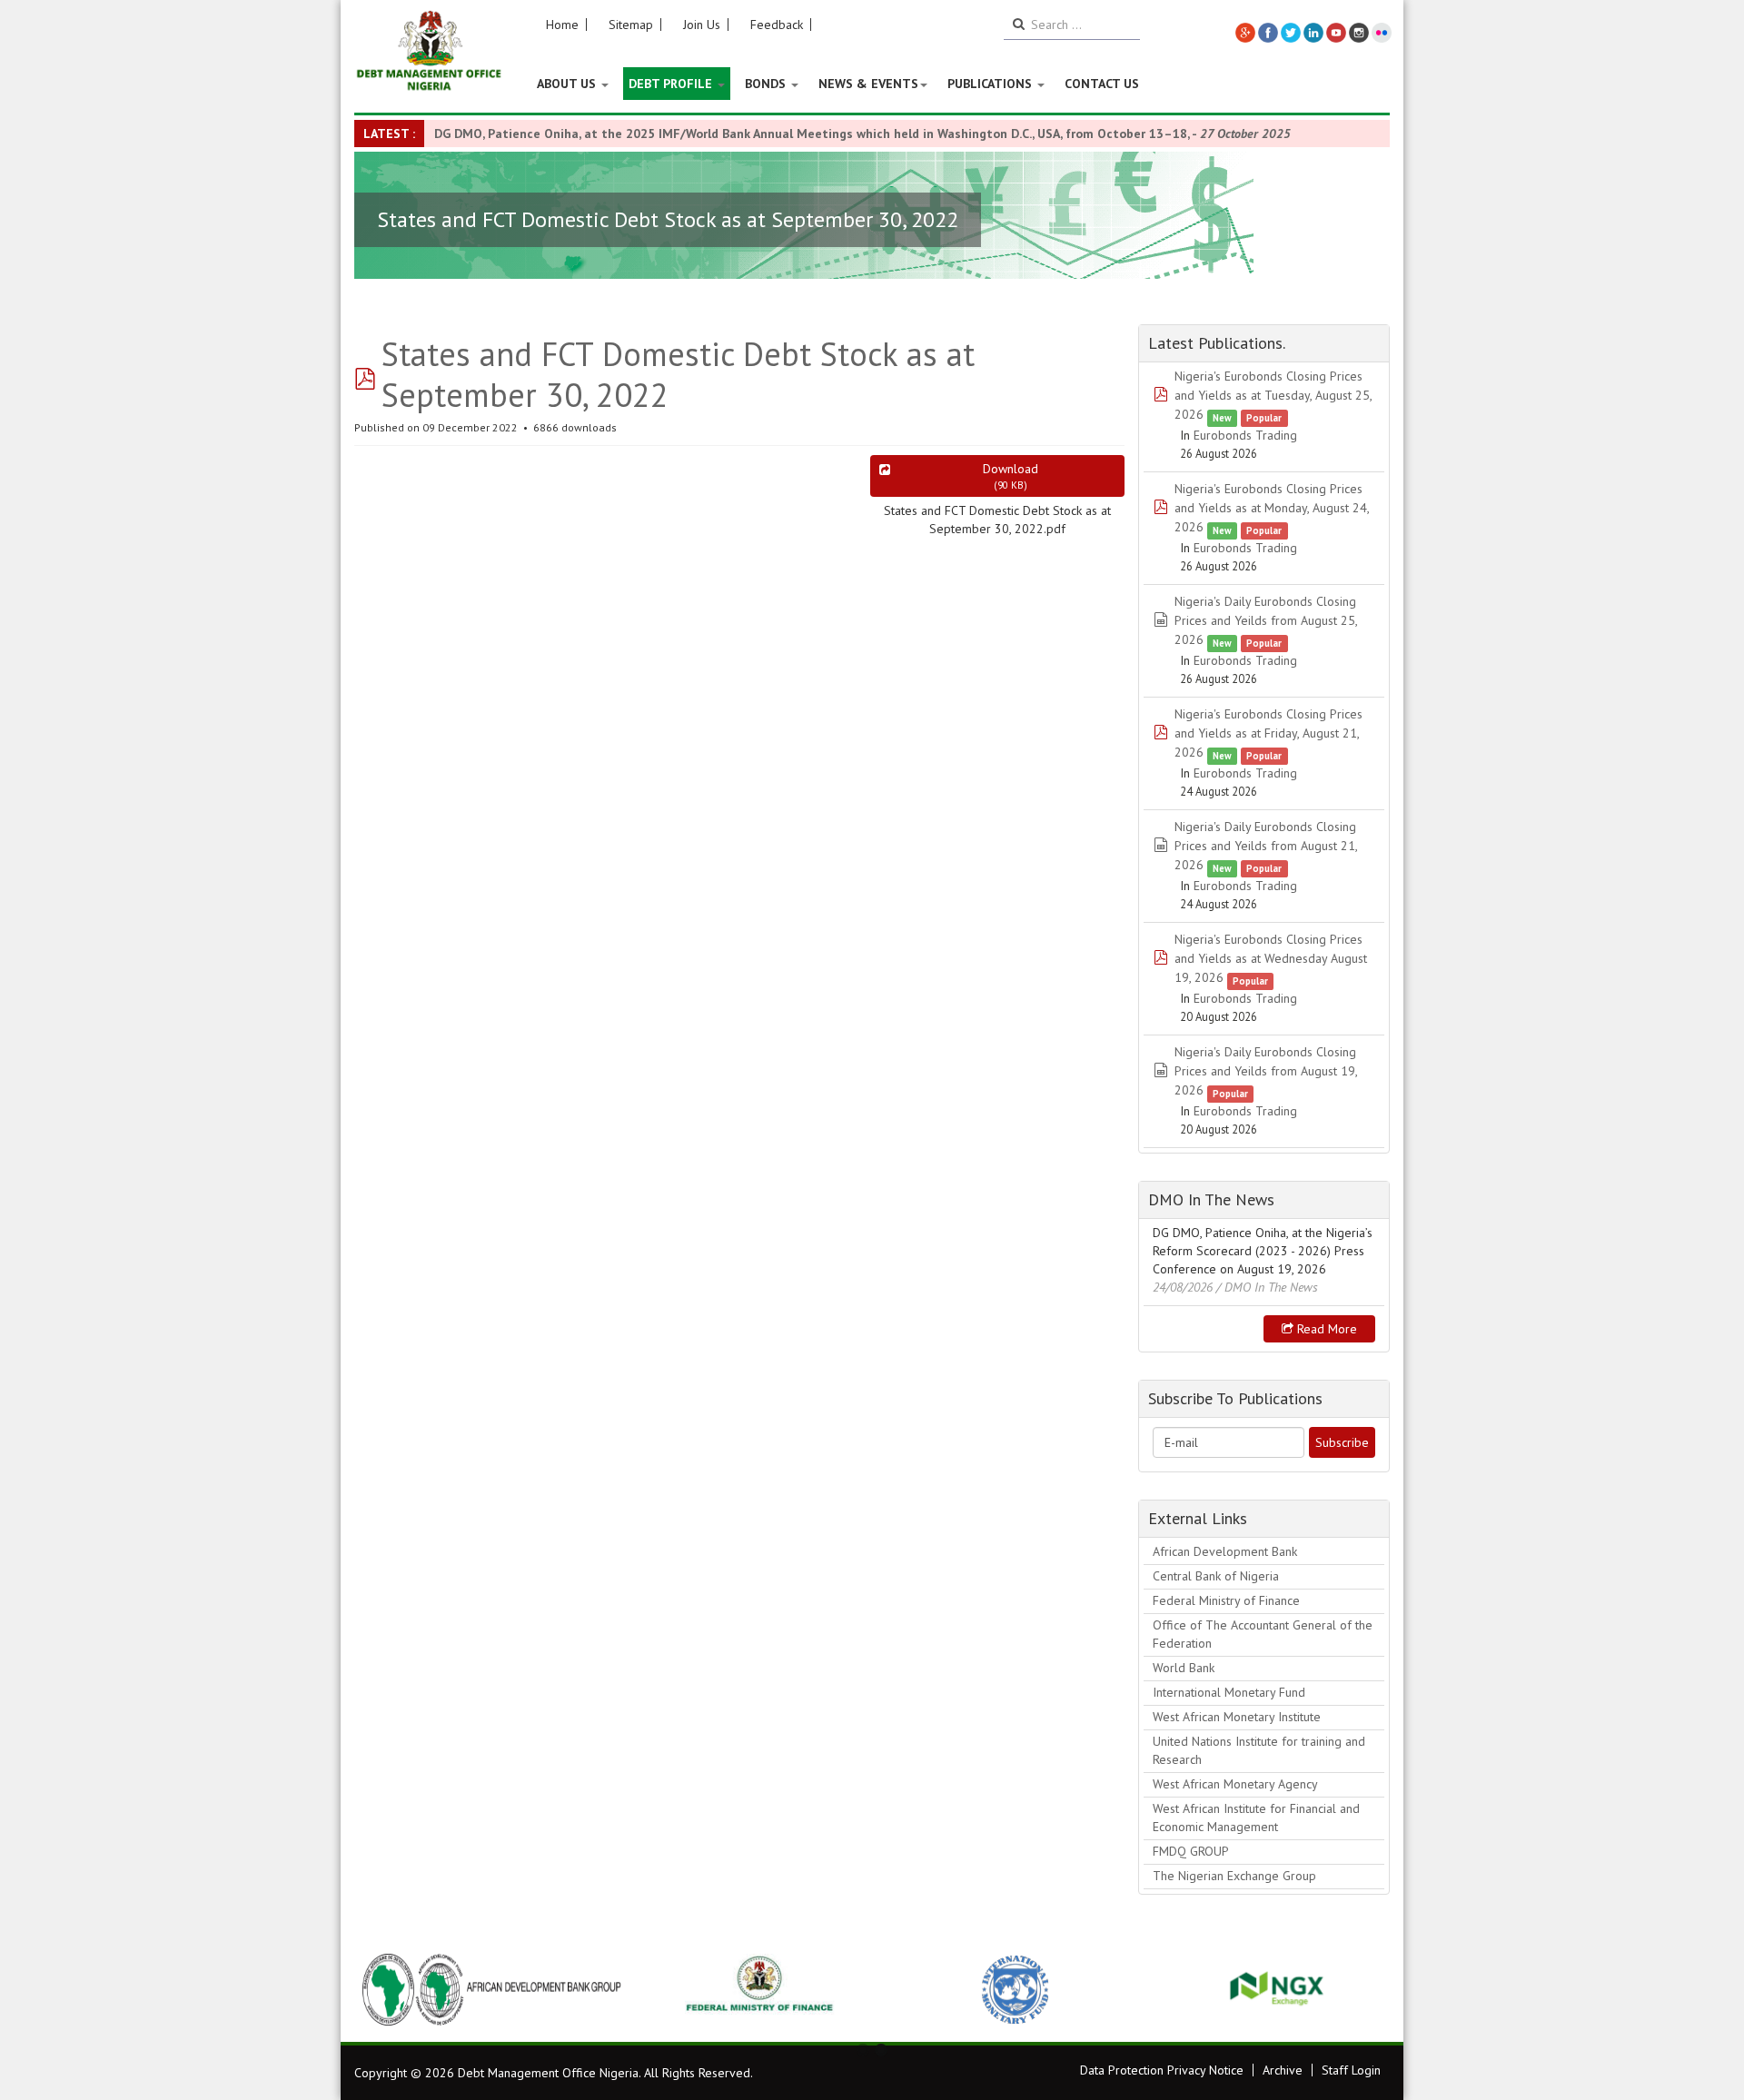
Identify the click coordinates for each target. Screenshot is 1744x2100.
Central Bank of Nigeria (1216, 1576)
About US (568, 84)
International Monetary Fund (1229, 1692)
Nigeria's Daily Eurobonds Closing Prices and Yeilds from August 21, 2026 (1266, 846)
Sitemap (631, 25)
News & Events (868, 84)
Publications (991, 84)
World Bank (1184, 1668)
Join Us (702, 25)
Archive (1283, 2070)
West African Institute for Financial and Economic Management (1256, 1818)
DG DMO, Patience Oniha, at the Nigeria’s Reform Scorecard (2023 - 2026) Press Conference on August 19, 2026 (1263, 1251)
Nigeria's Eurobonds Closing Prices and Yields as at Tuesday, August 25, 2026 (1273, 395)
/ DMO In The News (1267, 1287)
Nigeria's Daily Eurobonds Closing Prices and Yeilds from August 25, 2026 (1266, 620)
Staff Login (1351, 2070)
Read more (1325, 1329)
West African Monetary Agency (1235, 1784)
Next (1366, 1989)
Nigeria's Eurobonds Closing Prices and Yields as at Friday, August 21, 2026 (1268, 733)
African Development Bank (1225, 1551)
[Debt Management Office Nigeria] (429, 52)
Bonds (767, 84)
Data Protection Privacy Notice (1162, 2070)
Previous (378, 1989)
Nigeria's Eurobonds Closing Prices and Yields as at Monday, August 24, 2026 (1272, 508)
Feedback (777, 25)
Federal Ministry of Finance (1226, 1600)
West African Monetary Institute (1237, 1717)
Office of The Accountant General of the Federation (1263, 1634)
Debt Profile (672, 84)
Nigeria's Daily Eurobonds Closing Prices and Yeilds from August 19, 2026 (1266, 1071)
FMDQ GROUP (1191, 1851)
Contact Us (1102, 84)
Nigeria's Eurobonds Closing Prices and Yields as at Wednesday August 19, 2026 (1271, 958)
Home (562, 25)
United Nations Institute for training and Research (1259, 1750)
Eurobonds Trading (1245, 435)
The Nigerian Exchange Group (1234, 1876)
